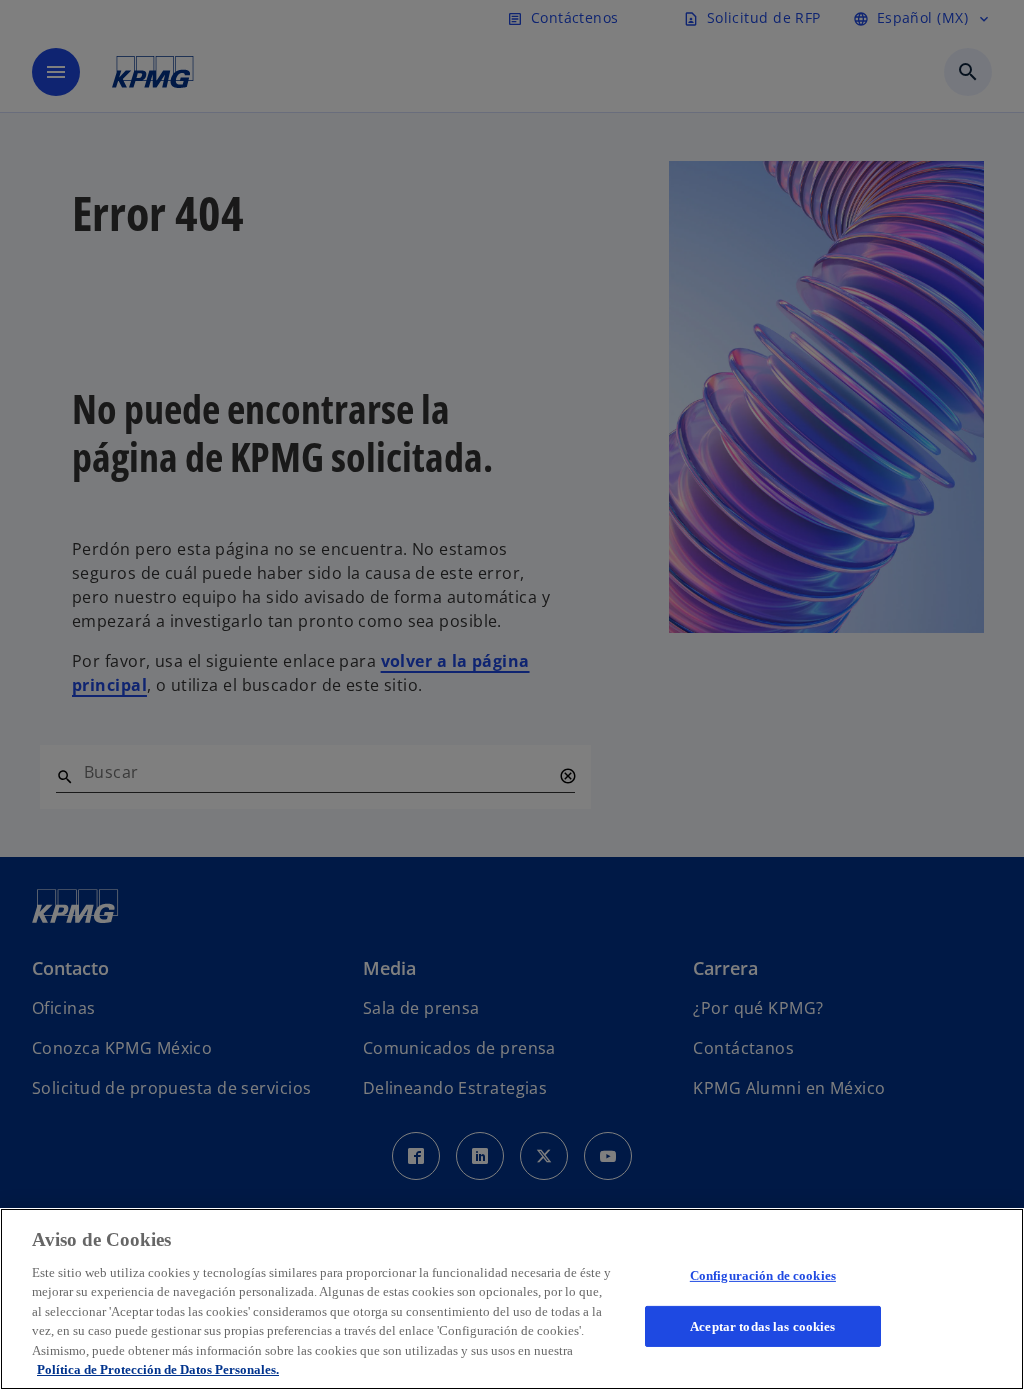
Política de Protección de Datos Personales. (158, 1369)
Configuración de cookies (763, 1275)
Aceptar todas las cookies (762, 1325)
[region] (512, 1299)
